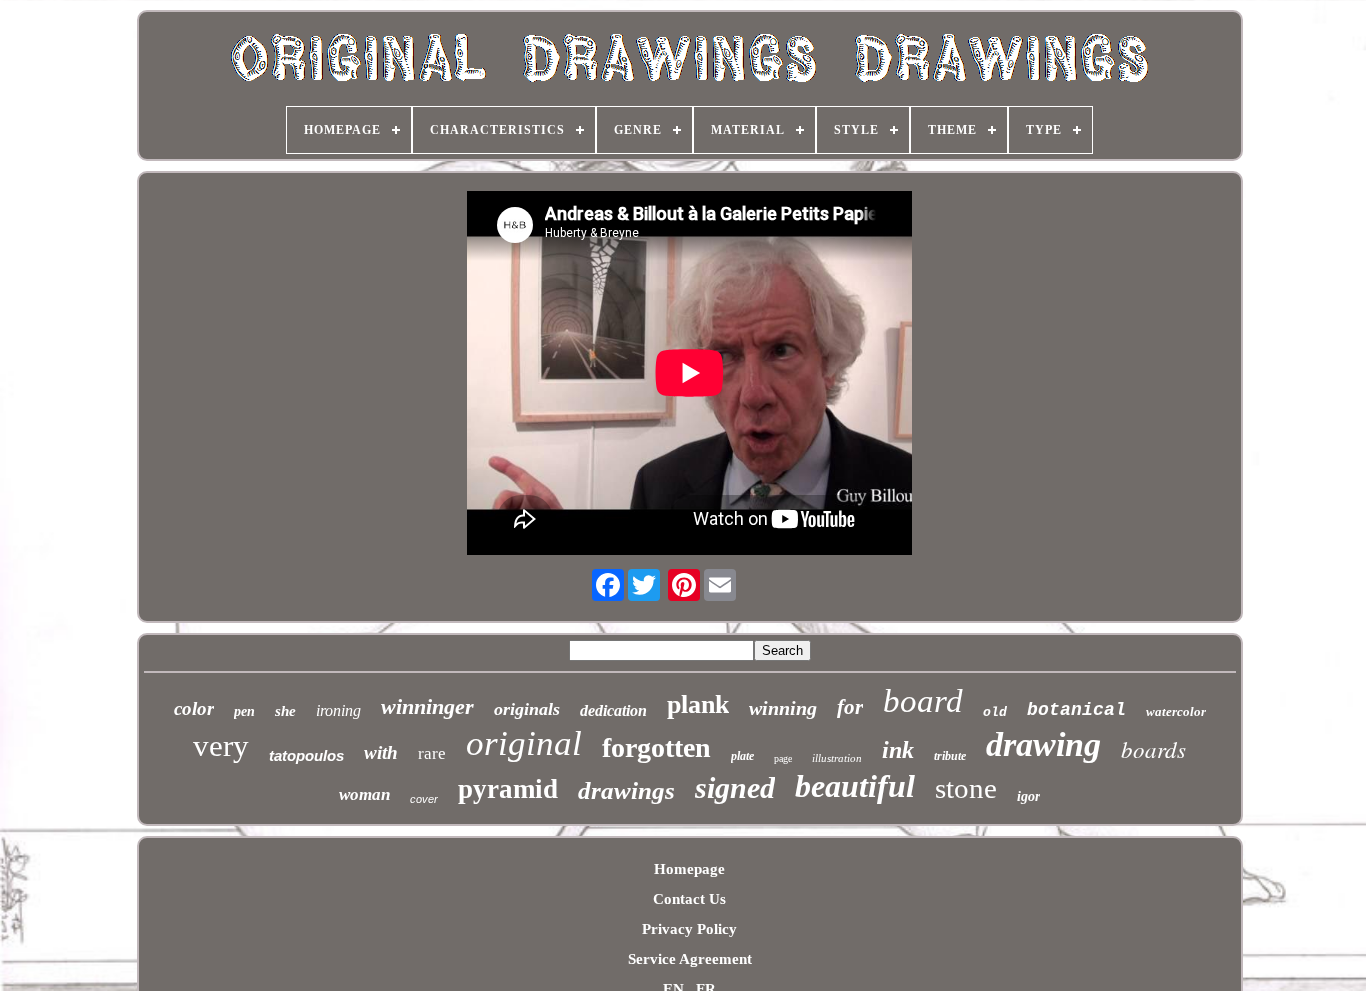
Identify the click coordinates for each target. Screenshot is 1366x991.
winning (783, 708)
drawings (626, 790)
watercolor (1176, 711)
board (923, 701)
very (221, 745)
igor (1028, 796)
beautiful (855, 786)
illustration (837, 758)
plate (742, 756)
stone (966, 788)
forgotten (656, 747)
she (285, 711)
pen (244, 711)
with (381, 752)
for (850, 707)
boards (1153, 748)
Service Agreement (690, 959)
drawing (1043, 744)
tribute (950, 756)
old (995, 712)
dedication (613, 710)
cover (424, 799)
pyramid (508, 789)
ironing (338, 710)
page (783, 758)
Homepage (689, 869)
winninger (427, 706)
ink (898, 750)
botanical (1076, 710)
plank (698, 704)
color (194, 708)
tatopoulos (306, 755)
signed (735, 787)
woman (364, 794)
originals (527, 709)
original (524, 743)
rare (432, 753)
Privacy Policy (689, 929)
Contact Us (689, 899)
